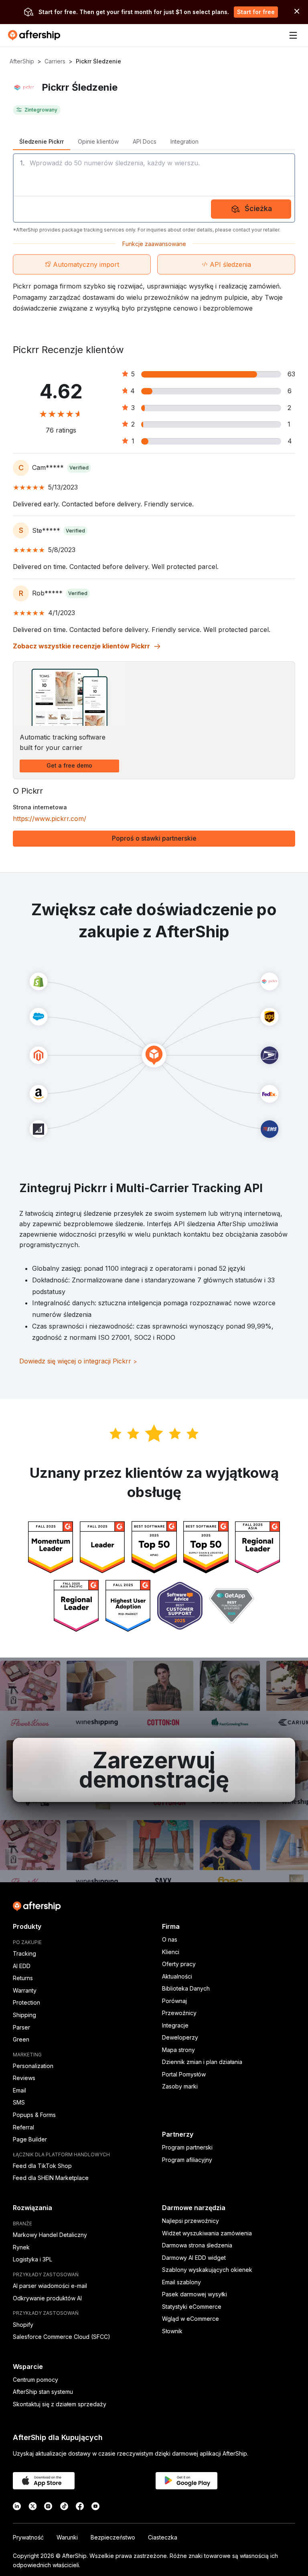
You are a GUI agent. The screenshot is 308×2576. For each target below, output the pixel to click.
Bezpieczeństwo (113, 2537)
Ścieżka (258, 208)
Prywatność (28, 2537)
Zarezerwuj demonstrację (154, 1770)
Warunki (67, 2537)
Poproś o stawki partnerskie (154, 838)
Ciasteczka (163, 2537)
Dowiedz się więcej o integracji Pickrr (78, 1361)
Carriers (55, 61)
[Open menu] (293, 35)
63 (291, 374)
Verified (79, 468)
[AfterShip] (36, 35)
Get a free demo (69, 765)
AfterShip (22, 61)
